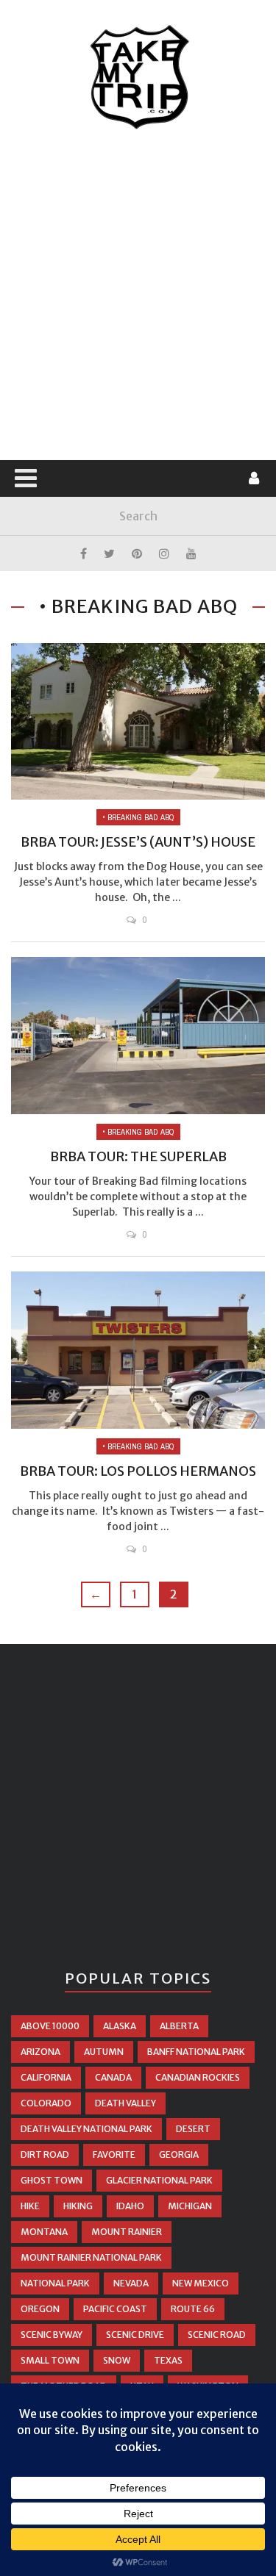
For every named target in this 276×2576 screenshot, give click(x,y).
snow (117, 2360)
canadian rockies (198, 2077)
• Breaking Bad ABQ (138, 817)
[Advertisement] (138, 296)
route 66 (193, 2309)
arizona (40, 2052)
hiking (78, 2206)
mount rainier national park (91, 2257)
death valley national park (86, 2129)
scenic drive (135, 2335)
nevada (131, 2283)
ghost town (52, 2180)
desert (193, 2129)
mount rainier (127, 2232)
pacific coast (115, 2309)
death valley (125, 2103)
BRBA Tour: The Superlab (138, 1156)
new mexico (201, 2283)
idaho (130, 2206)
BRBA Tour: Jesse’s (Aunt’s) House (138, 842)
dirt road (45, 2155)
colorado (46, 2103)
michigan (190, 2206)
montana (44, 2232)
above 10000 (50, 2026)
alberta (179, 2026)
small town (50, 2360)
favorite (114, 2155)
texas (168, 2360)
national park (55, 2283)
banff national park (196, 2052)
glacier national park (159, 2180)
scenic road (217, 2335)
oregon (40, 2309)
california (46, 2077)
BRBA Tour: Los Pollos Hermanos (138, 1471)
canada (113, 2077)
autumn (104, 2052)
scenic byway (52, 2335)
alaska (120, 2026)
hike (30, 2206)
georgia (179, 2155)
